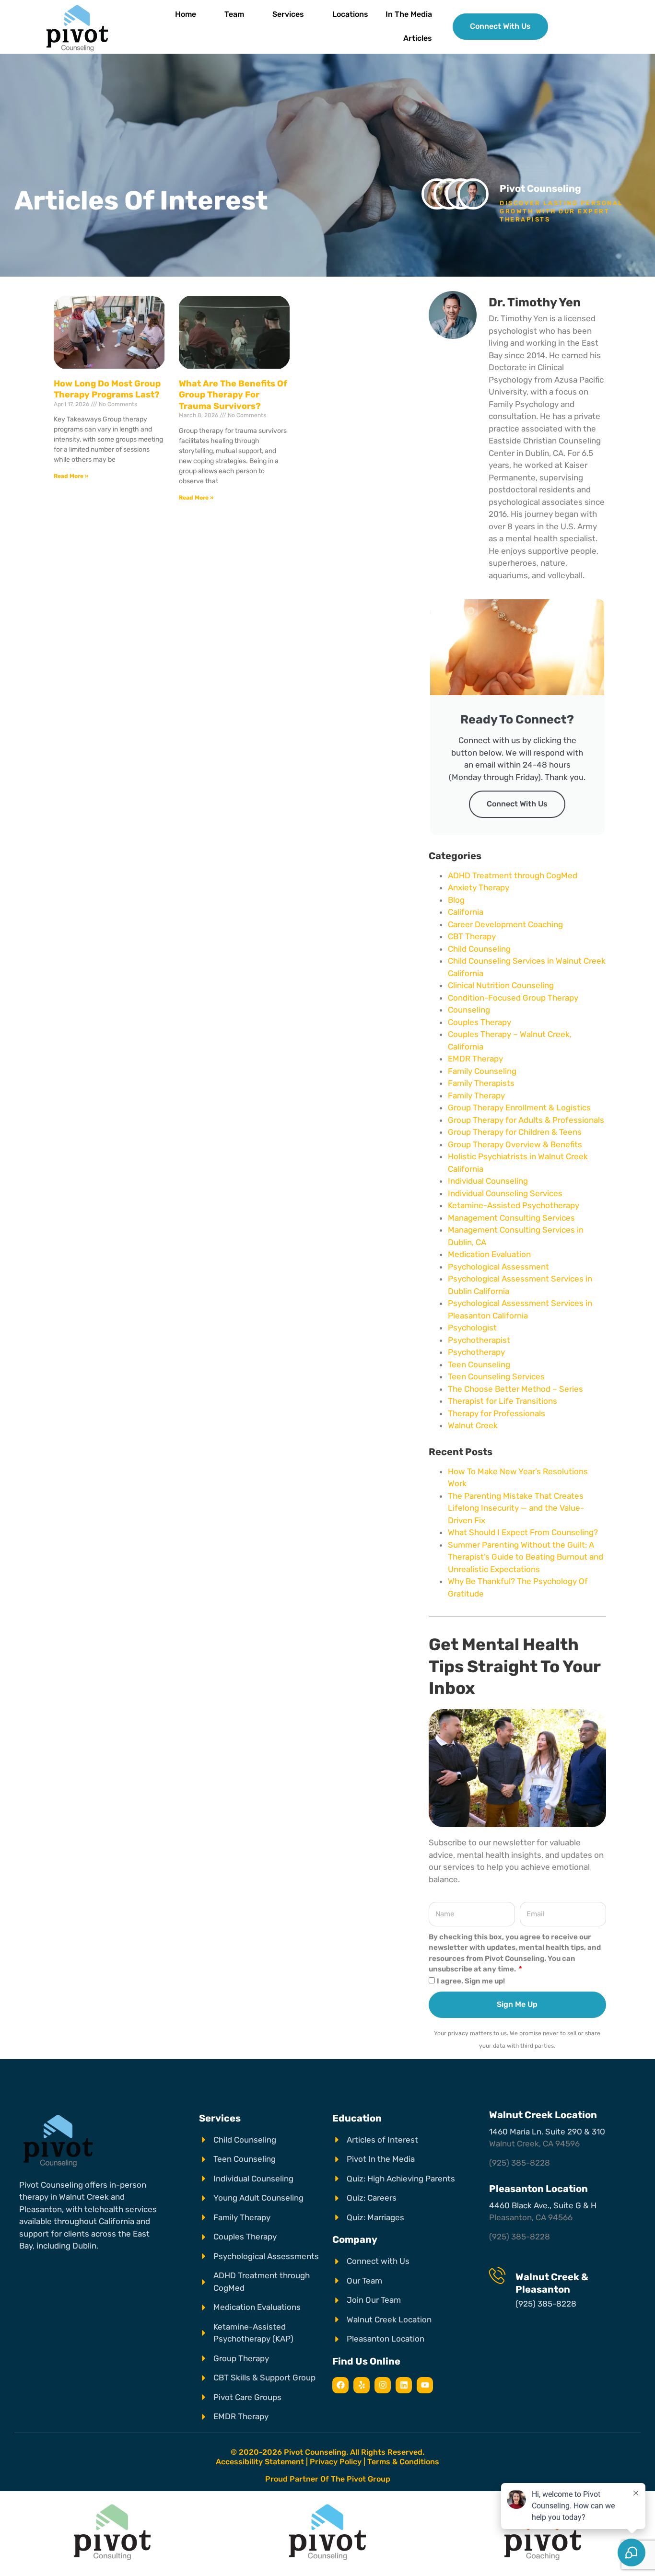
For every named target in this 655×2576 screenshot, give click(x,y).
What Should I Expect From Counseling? (523, 1532)
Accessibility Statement (260, 2462)
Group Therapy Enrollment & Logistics (519, 1107)
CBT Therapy (472, 936)
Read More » (71, 476)
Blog (456, 900)
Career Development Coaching (505, 924)
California (466, 912)
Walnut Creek (473, 1425)
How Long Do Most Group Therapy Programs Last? (107, 389)
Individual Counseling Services (505, 1193)
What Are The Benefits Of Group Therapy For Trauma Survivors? (233, 395)
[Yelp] (362, 2385)
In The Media (409, 14)
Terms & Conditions (403, 2462)
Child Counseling (479, 949)
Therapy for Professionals (497, 1413)
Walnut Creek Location (543, 2115)
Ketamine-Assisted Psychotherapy (514, 1205)
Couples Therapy (480, 1022)
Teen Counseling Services (496, 1376)
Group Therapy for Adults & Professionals (526, 1120)
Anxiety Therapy (479, 887)
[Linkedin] (404, 2385)
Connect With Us (517, 804)
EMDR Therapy (475, 1059)
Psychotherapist (479, 1340)
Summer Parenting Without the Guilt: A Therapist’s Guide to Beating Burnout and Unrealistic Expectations (526, 1557)
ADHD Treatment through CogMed (513, 875)
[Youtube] (425, 2385)
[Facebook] (340, 2385)
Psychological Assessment (498, 1267)
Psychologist (472, 1328)
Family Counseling (482, 1071)
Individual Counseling (488, 1181)
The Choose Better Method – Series (515, 1389)
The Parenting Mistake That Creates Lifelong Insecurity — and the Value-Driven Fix (516, 1508)
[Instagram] (383, 2385)
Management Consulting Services (511, 1218)
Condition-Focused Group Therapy (513, 998)
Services (288, 14)
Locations (350, 14)
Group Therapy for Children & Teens (515, 1132)
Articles (418, 38)
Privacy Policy (336, 2462)
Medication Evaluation (489, 1254)
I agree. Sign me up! (471, 1981)
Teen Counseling (479, 1364)
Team (234, 14)
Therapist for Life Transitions (503, 1401)
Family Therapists (481, 1083)
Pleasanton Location (538, 2189)
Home (186, 14)
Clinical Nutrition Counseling (501, 985)
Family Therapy (476, 1096)
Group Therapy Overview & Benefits (515, 1144)
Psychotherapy (476, 1352)
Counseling (469, 1010)
